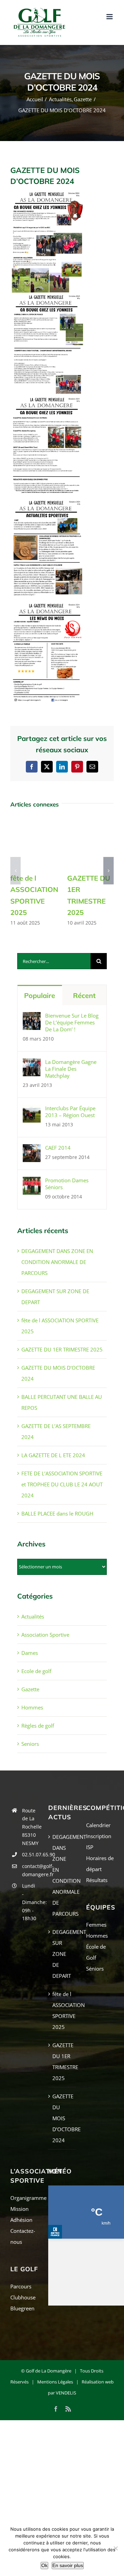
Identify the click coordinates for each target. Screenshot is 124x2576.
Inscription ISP (99, 1842)
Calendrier (98, 1825)
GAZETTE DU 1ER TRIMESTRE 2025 (62, 1349)
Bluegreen (22, 2308)
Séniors (95, 1969)
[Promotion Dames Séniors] (32, 1182)
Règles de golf (38, 1726)
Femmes (96, 1925)
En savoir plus (68, 2565)
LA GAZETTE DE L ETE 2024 (53, 1455)
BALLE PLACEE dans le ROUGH (57, 1513)
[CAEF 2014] (32, 1150)
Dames (30, 1653)
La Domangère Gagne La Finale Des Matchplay (71, 1069)
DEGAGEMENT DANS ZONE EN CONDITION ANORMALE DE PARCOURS (57, 1262)
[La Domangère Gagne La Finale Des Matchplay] (32, 1064)
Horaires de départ (100, 1864)
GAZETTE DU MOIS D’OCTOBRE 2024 (62, 2118)
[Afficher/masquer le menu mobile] (110, 17)
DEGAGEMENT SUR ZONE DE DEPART (62, 1954)
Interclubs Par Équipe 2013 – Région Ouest (70, 1112)
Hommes (32, 1707)
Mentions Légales (55, 2382)
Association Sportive (45, 1635)
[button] (15, 871)
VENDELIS (66, 2393)
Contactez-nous (23, 2236)
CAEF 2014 (58, 1148)
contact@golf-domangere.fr (30, 1870)
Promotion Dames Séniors (67, 1184)
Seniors (30, 1744)
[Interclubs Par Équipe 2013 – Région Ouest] (32, 1110)
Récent (84, 995)
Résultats (97, 1880)
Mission (19, 2209)
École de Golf (96, 1952)
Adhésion (21, 2220)
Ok (44, 2565)
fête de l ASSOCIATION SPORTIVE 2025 (62, 2010)
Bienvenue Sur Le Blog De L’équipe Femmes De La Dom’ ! (72, 1022)
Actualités (33, 1616)
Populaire (40, 995)
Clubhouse (23, 2297)
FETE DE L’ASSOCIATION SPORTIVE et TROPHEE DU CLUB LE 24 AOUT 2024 (62, 1484)
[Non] (115, 2548)
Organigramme (24, 2198)
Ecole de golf (36, 1671)
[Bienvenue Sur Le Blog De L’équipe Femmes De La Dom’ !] (32, 1018)
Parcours (21, 2286)
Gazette (30, 1689)
